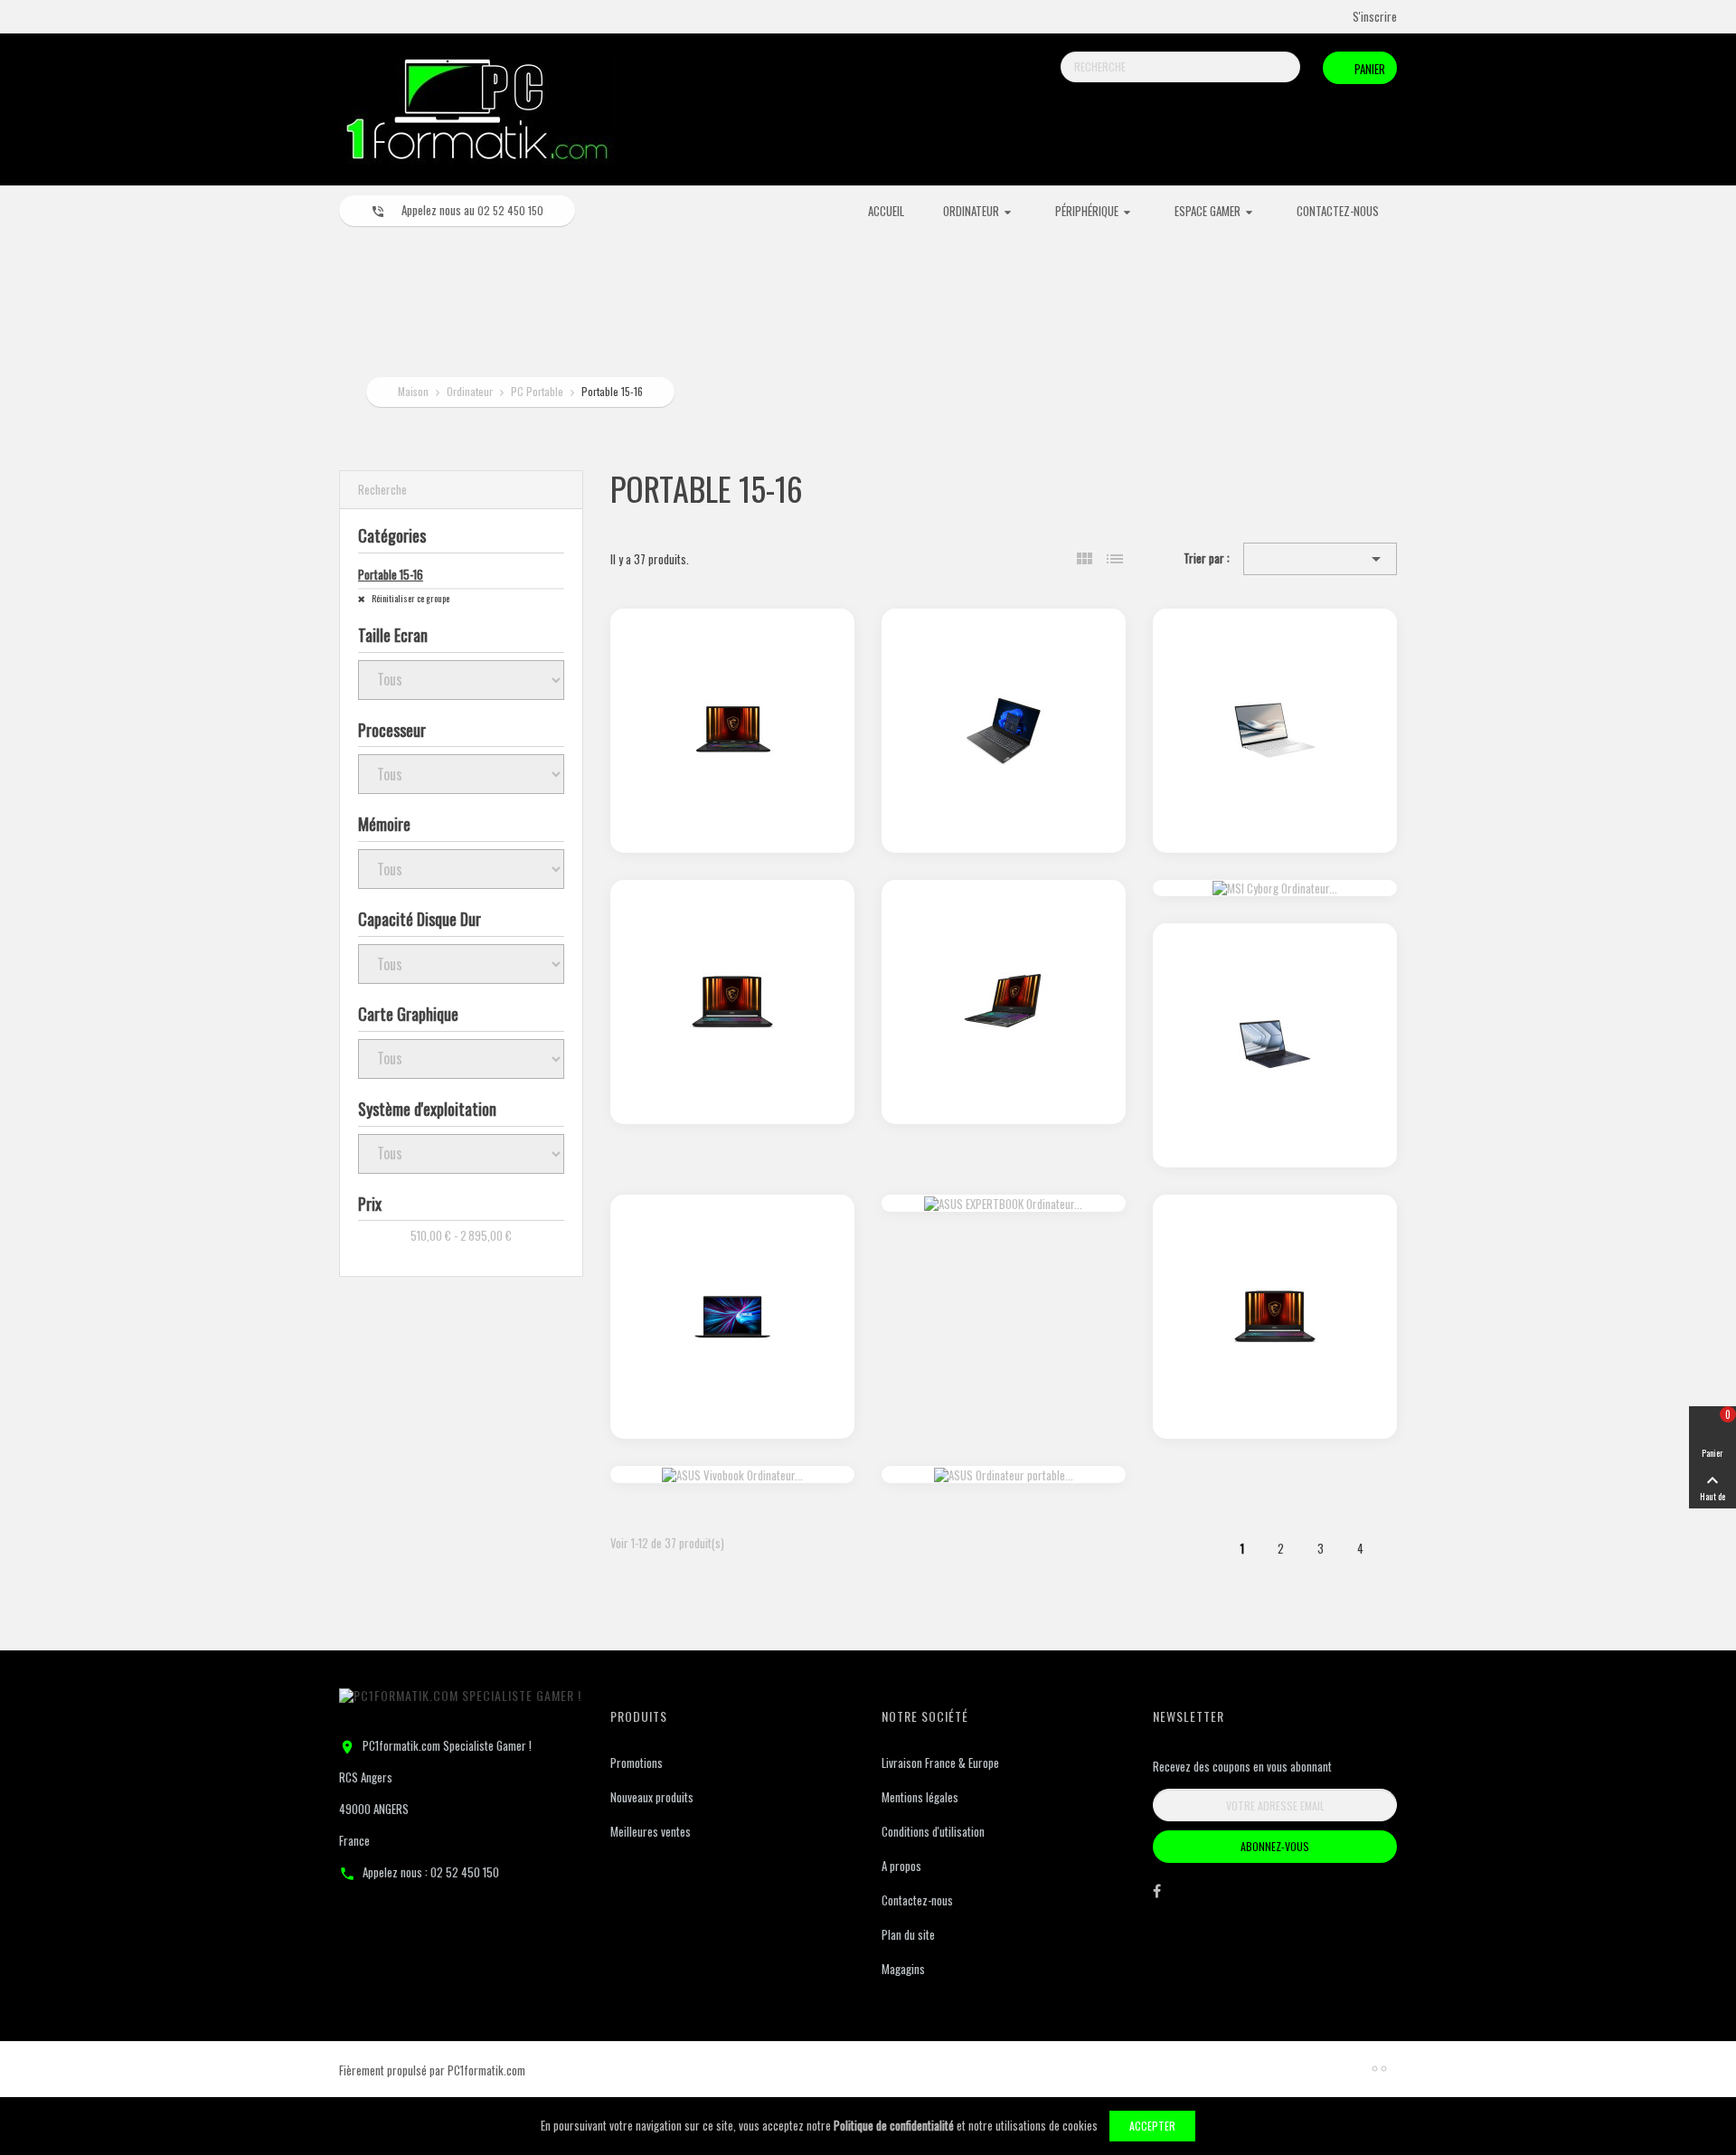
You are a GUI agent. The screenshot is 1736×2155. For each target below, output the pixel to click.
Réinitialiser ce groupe (410, 598)
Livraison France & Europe (940, 1763)
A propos (901, 1866)
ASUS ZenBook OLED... (1275, 660)
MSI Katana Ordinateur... (732, 931)
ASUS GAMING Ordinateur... (732, 1247)
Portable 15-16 (391, 574)
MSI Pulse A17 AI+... (732, 660)
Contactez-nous (917, 1900)
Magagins (903, 1969)
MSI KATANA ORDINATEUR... (1274, 1247)
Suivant (1399, 1552)
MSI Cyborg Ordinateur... (1003, 931)
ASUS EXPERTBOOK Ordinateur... (1274, 976)
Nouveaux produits (652, 1797)
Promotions (637, 1763)
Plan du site (908, 1934)
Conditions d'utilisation (933, 1831)
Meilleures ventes (651, 1831)
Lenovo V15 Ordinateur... (1004, 660)
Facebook (1157, 1895)
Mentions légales (920, 1797)
